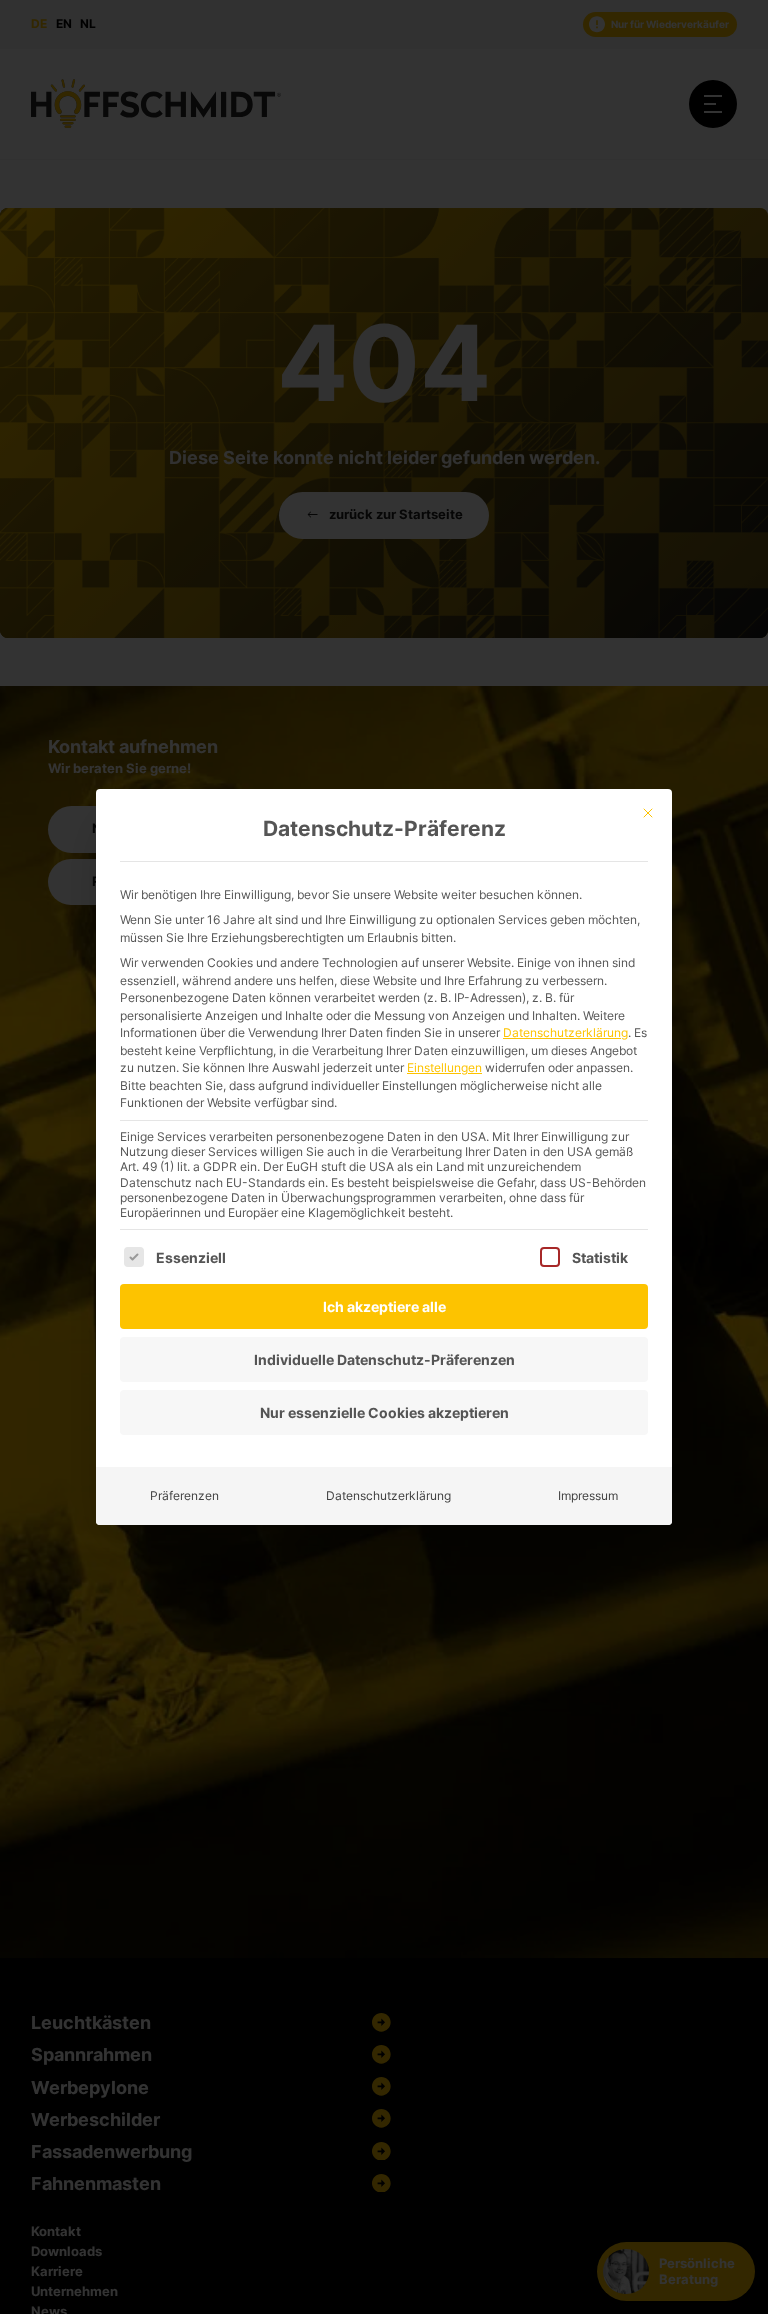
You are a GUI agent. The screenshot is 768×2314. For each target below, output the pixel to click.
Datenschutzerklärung (565, 1032)
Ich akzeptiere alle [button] (384, 1306)
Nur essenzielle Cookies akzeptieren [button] (384, 1412)
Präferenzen (184, 1495)
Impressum (588, 1495)
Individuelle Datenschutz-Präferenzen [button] (384, 1359)
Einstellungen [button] (444, 1067)
